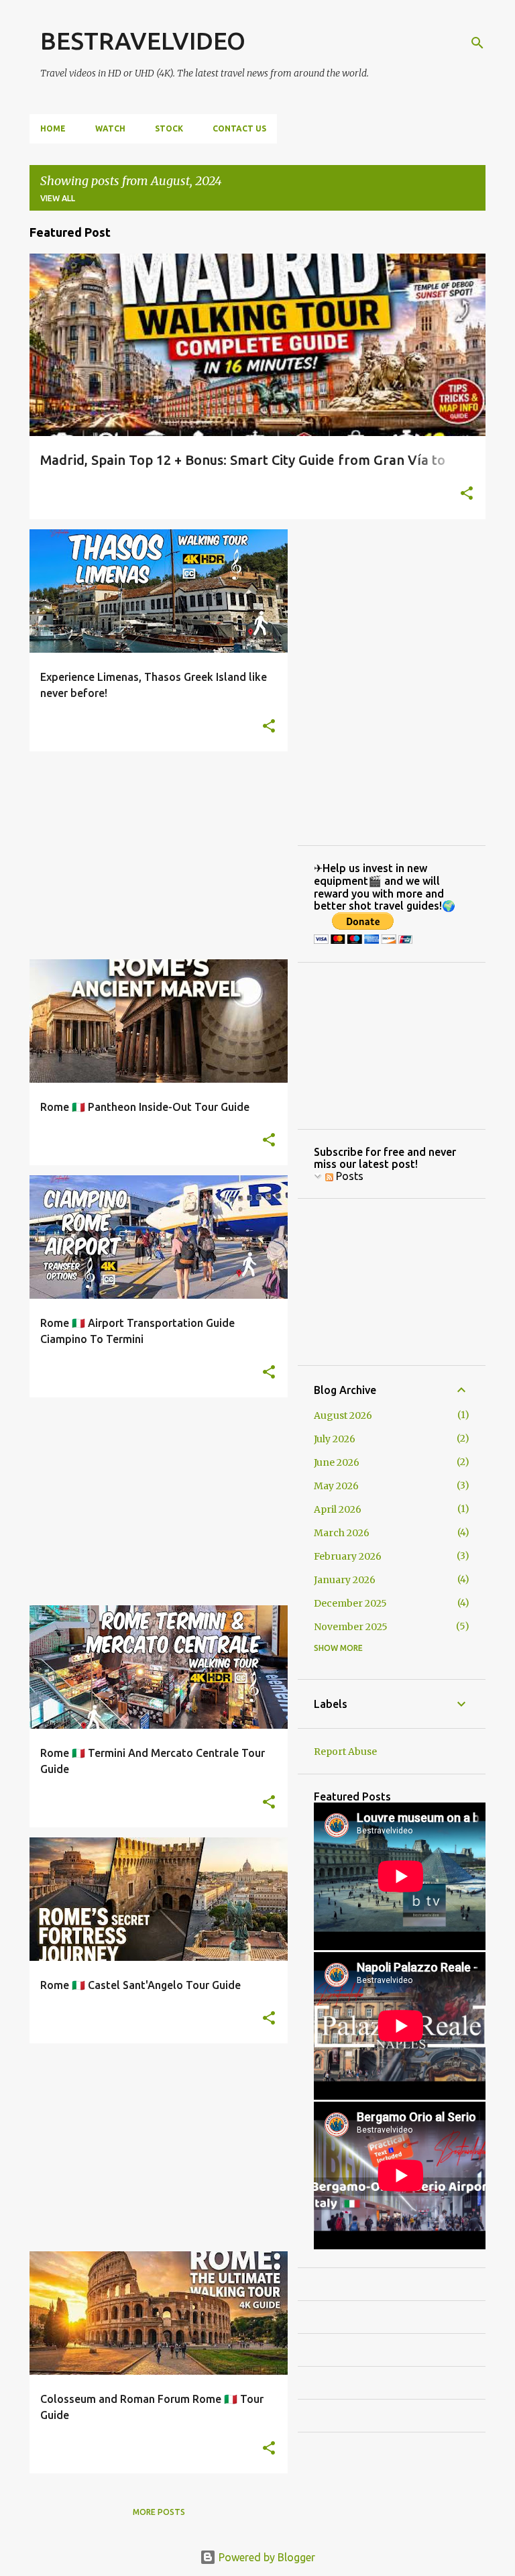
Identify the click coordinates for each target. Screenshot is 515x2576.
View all (58, 198)
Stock (169, 128)
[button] (467, 494)
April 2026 (338, 1509)
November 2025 (351, 1627)
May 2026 (336, 1486)
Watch (110, 128)
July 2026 (335, 1439)
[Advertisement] (154, 855)
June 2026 (337, 1462)
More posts (159, 2512)
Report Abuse (345, 1752)
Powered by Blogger (266, 2557)
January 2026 (345, 1580)
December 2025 (350, 1603)
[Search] (477, 43)
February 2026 (348, 1556)
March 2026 (342, 1533)
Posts (348, 1176)
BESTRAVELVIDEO (143, 41)
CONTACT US (239, 128)
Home (53, 128)
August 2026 (343, 1415)
